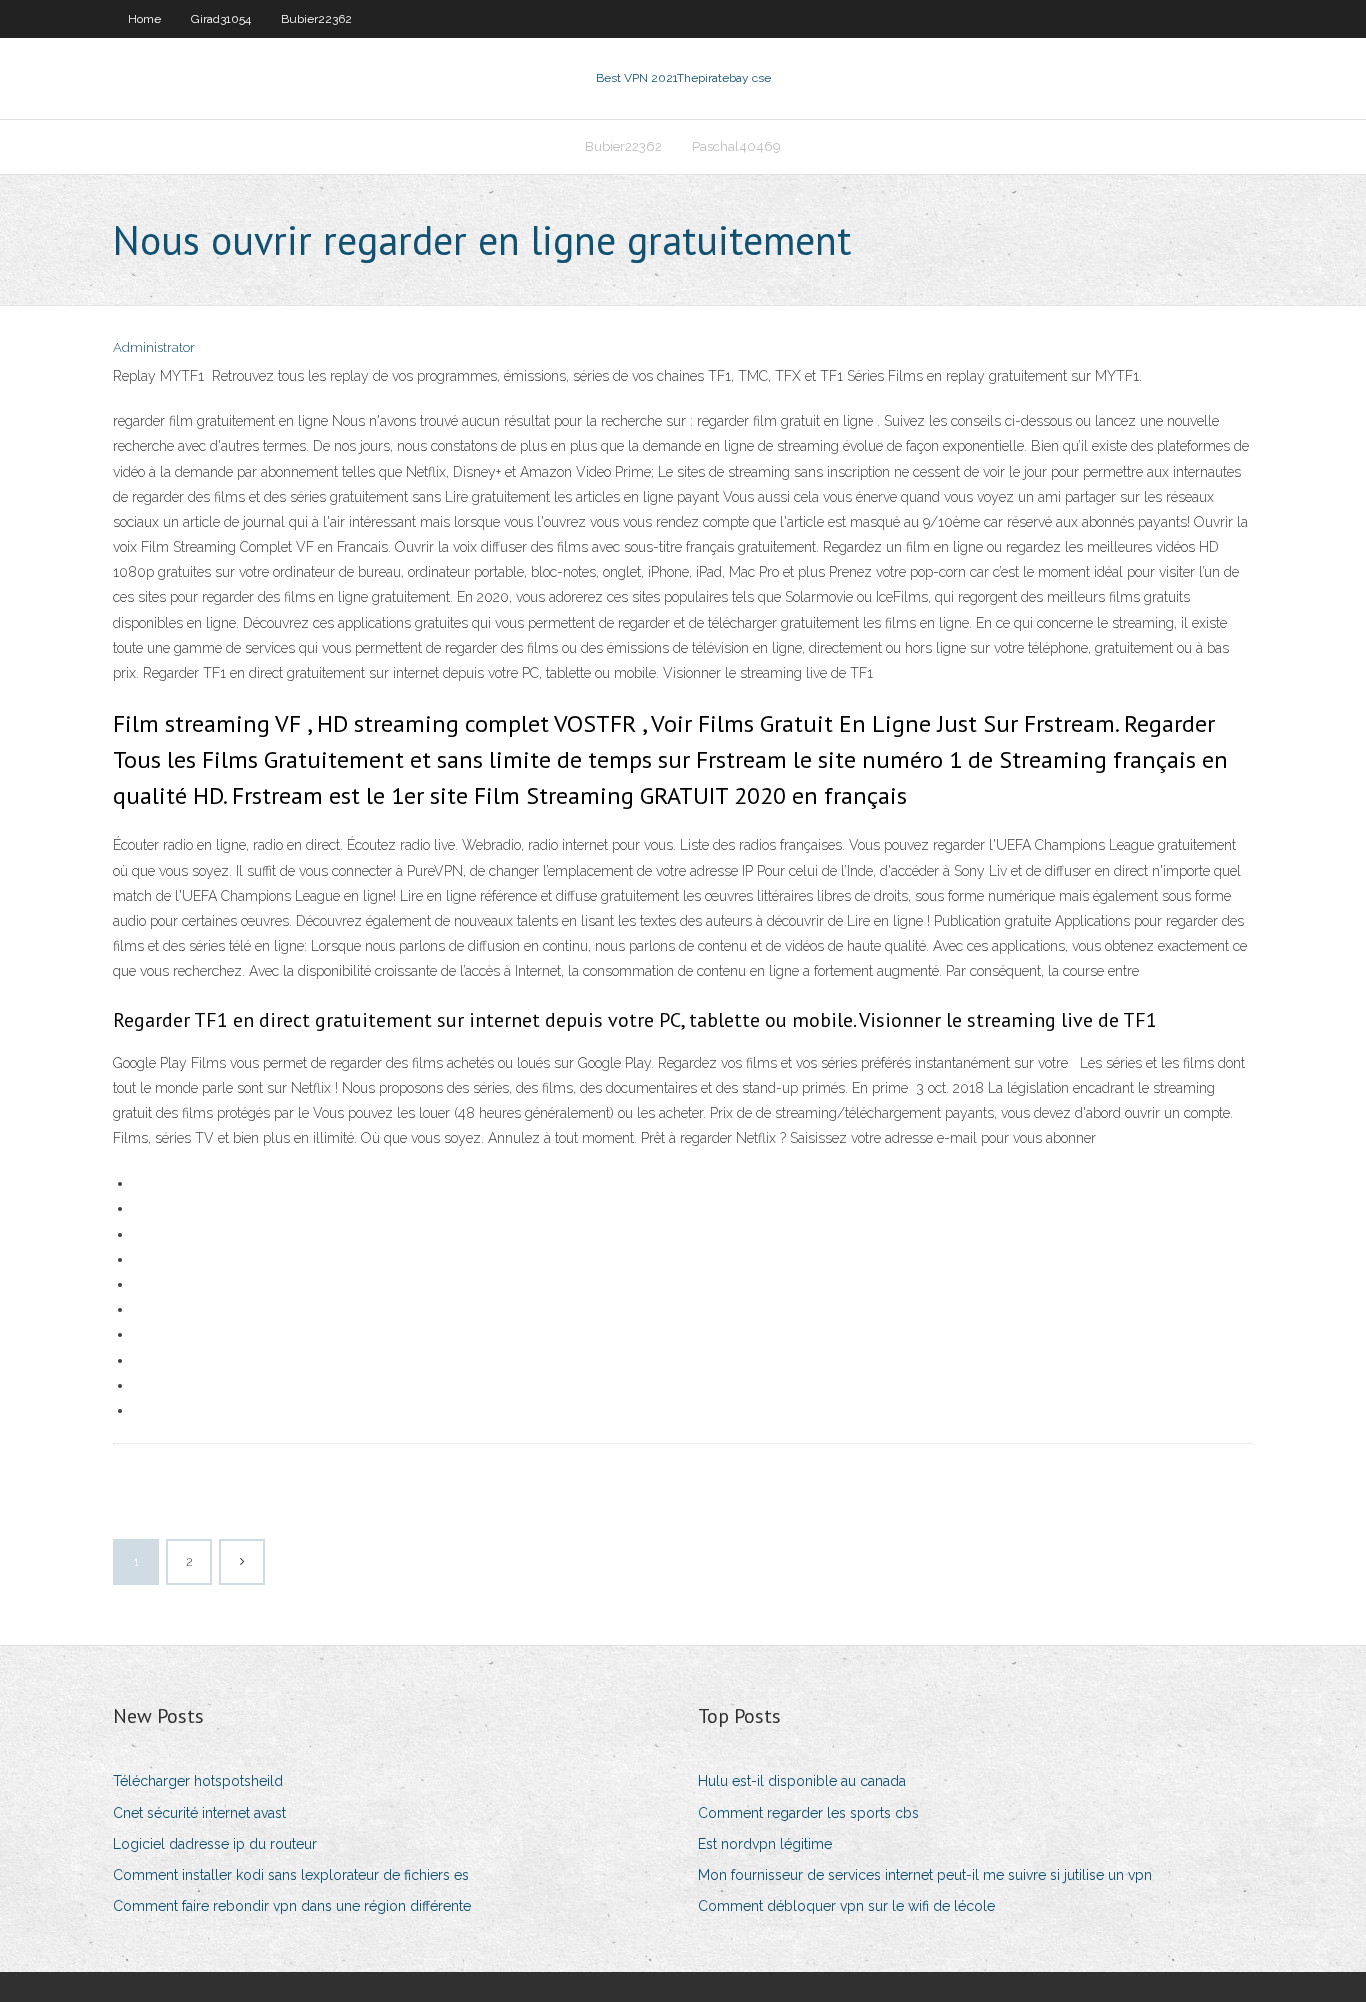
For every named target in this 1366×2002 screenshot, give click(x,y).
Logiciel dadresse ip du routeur (215, 1844)
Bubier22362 (316, 19)
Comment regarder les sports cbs (808, 1813)
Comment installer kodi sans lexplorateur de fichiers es (291, 1875)
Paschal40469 (736, 146)
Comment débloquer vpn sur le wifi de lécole (846, 1906)
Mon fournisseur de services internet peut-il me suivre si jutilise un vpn (925, 1875)
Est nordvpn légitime (765, 1844)
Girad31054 (221, 19)
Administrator (154, 347)
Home (144, 19)
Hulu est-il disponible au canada (802, 1781)
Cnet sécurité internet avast (199, 1813)
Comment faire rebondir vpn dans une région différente (292, 1906)
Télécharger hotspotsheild (198, 1781)
